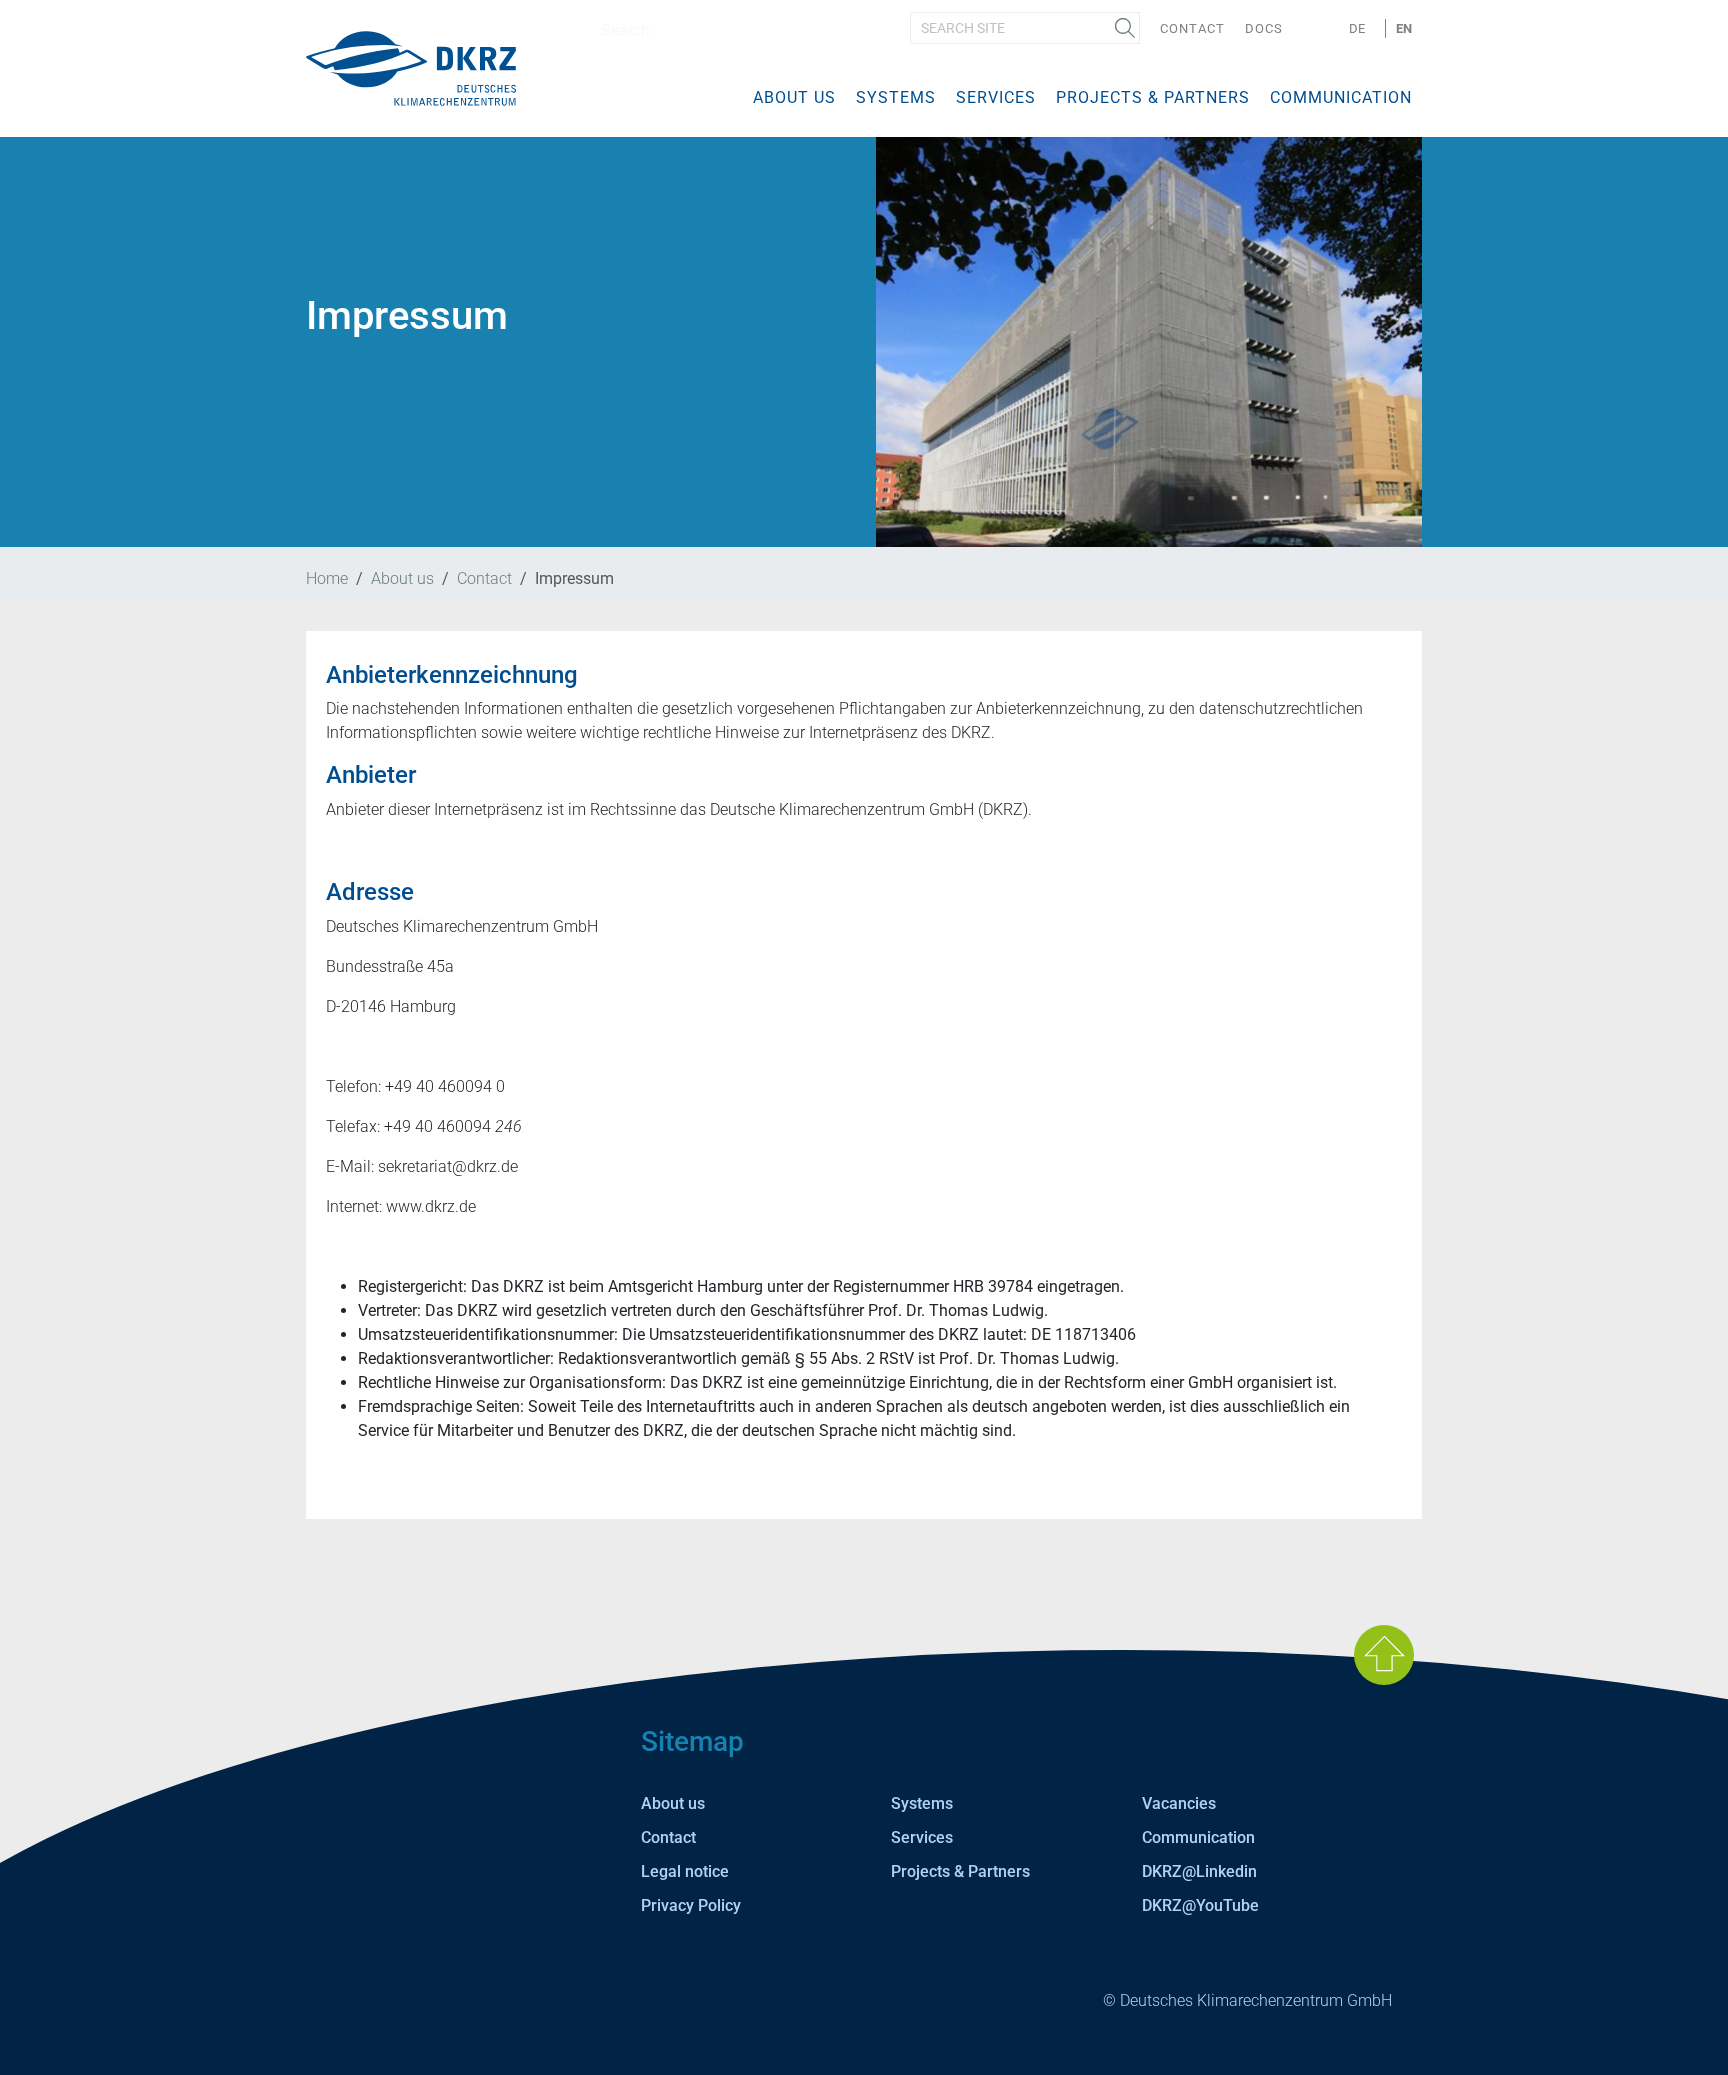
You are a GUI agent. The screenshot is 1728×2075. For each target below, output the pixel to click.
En (1404, 28)
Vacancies (1179, 1803)
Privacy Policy (691, 1905)
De (1357, 28)
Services (996, 97)
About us (794, 97)
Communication (1341, 97)
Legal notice (685, 1871)
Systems (896, 97)
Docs (1264, 28)
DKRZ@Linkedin (1199, 1871)
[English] (411, 67)
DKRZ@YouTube (1200, 1905)
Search (1125, 28)
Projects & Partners (1153, 97)
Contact (1192, 28)
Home (327, 578)
